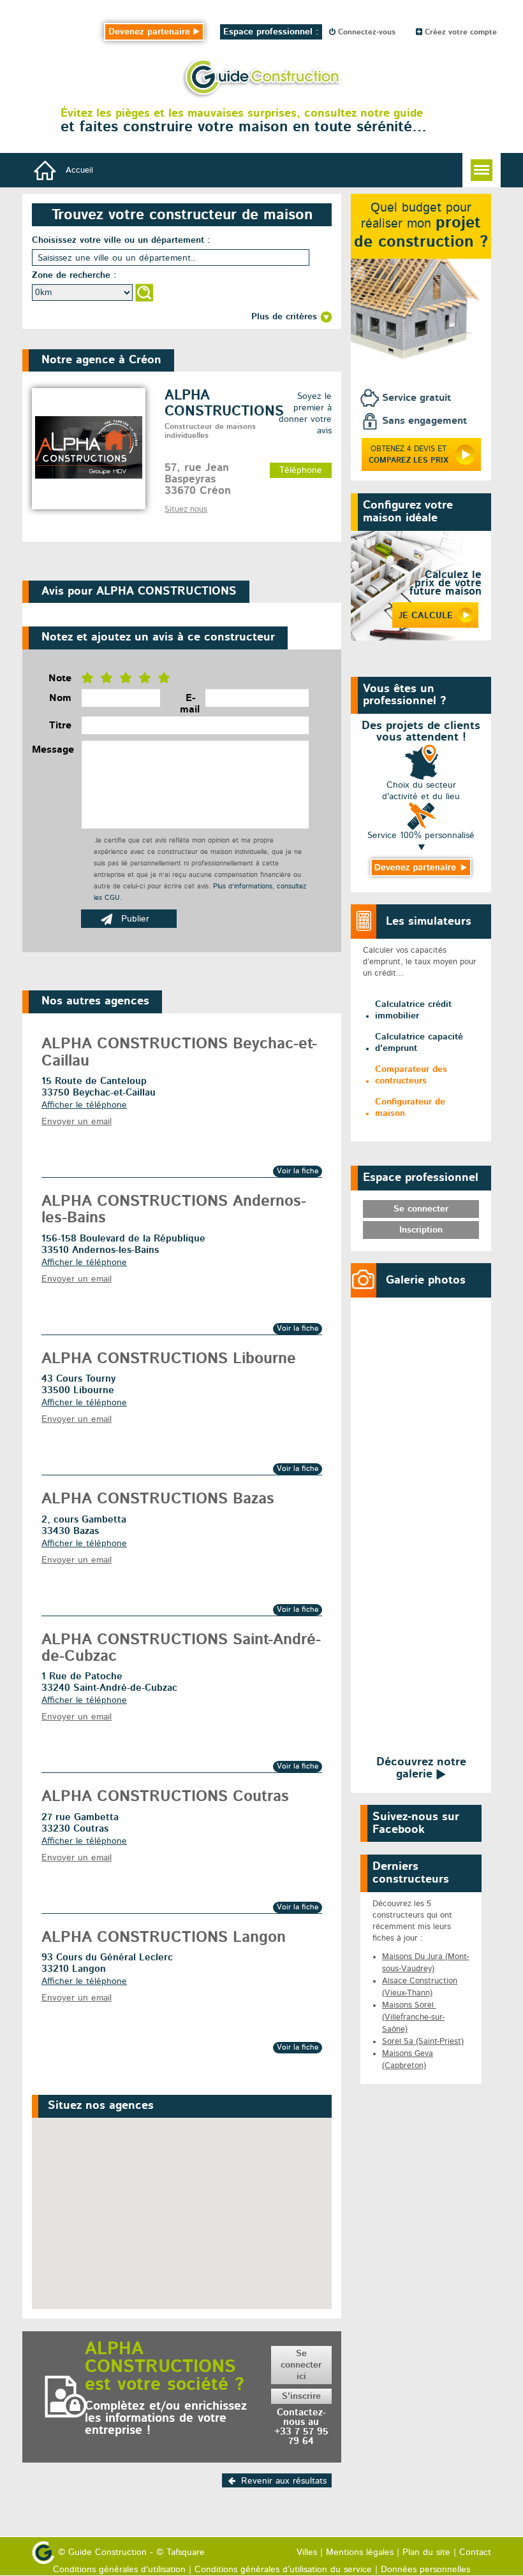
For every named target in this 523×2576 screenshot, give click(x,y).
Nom (60, 698)
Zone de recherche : (74, 275)
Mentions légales (360, 2552)
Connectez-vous (365, 33)
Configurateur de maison (410, 1108)
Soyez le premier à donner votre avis (305, 414)
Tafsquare (186, 2552)
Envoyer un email (77, 1122)
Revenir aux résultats (284, 2481)
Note (60, 679)
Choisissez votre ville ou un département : (121, 240)
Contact (475, 2552)
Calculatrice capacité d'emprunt (419, 1043)
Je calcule (426, 616)
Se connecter (421, 1209)
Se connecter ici (301, 2365)
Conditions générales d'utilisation (119, 2570)
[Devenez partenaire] (421, 868)
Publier (135, 919)
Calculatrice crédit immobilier (413, 1010)
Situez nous (186, 510)
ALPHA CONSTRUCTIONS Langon (164, 1938)
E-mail (188, 704)
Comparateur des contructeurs (411, 1075)
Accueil (79, 170)
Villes (307, 2552)
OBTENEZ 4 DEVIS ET (409, 455)
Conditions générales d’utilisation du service (283, 2570)
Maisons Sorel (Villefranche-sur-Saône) (413, 2017)
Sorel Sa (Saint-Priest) (423, 2042)
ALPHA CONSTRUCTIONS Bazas (158, 1500)
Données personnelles (425, 2570)
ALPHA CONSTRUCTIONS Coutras (165, 1797)
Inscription (421, 1230)
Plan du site (426, 2552)
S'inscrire (301, 2396)
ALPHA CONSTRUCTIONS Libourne (169, 1359)
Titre (60, 726)
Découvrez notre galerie (421, 1768)
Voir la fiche (298, 1171)
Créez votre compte (460, 33)
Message (52, 750)
